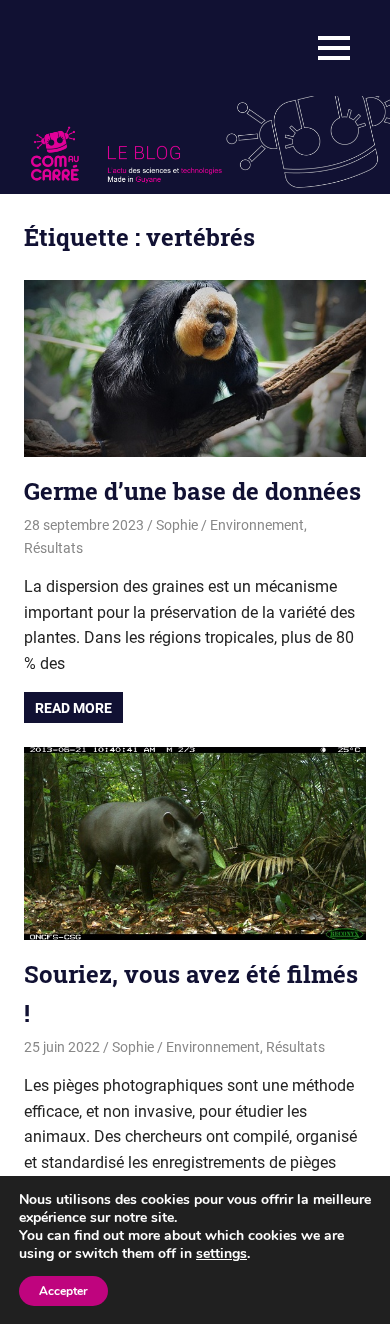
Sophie (177, 525)
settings (221, 1254)
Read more (73, 708)
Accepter (63, 1291)
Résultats (53, 548)
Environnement (257, 525)
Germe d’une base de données (192, 491)
